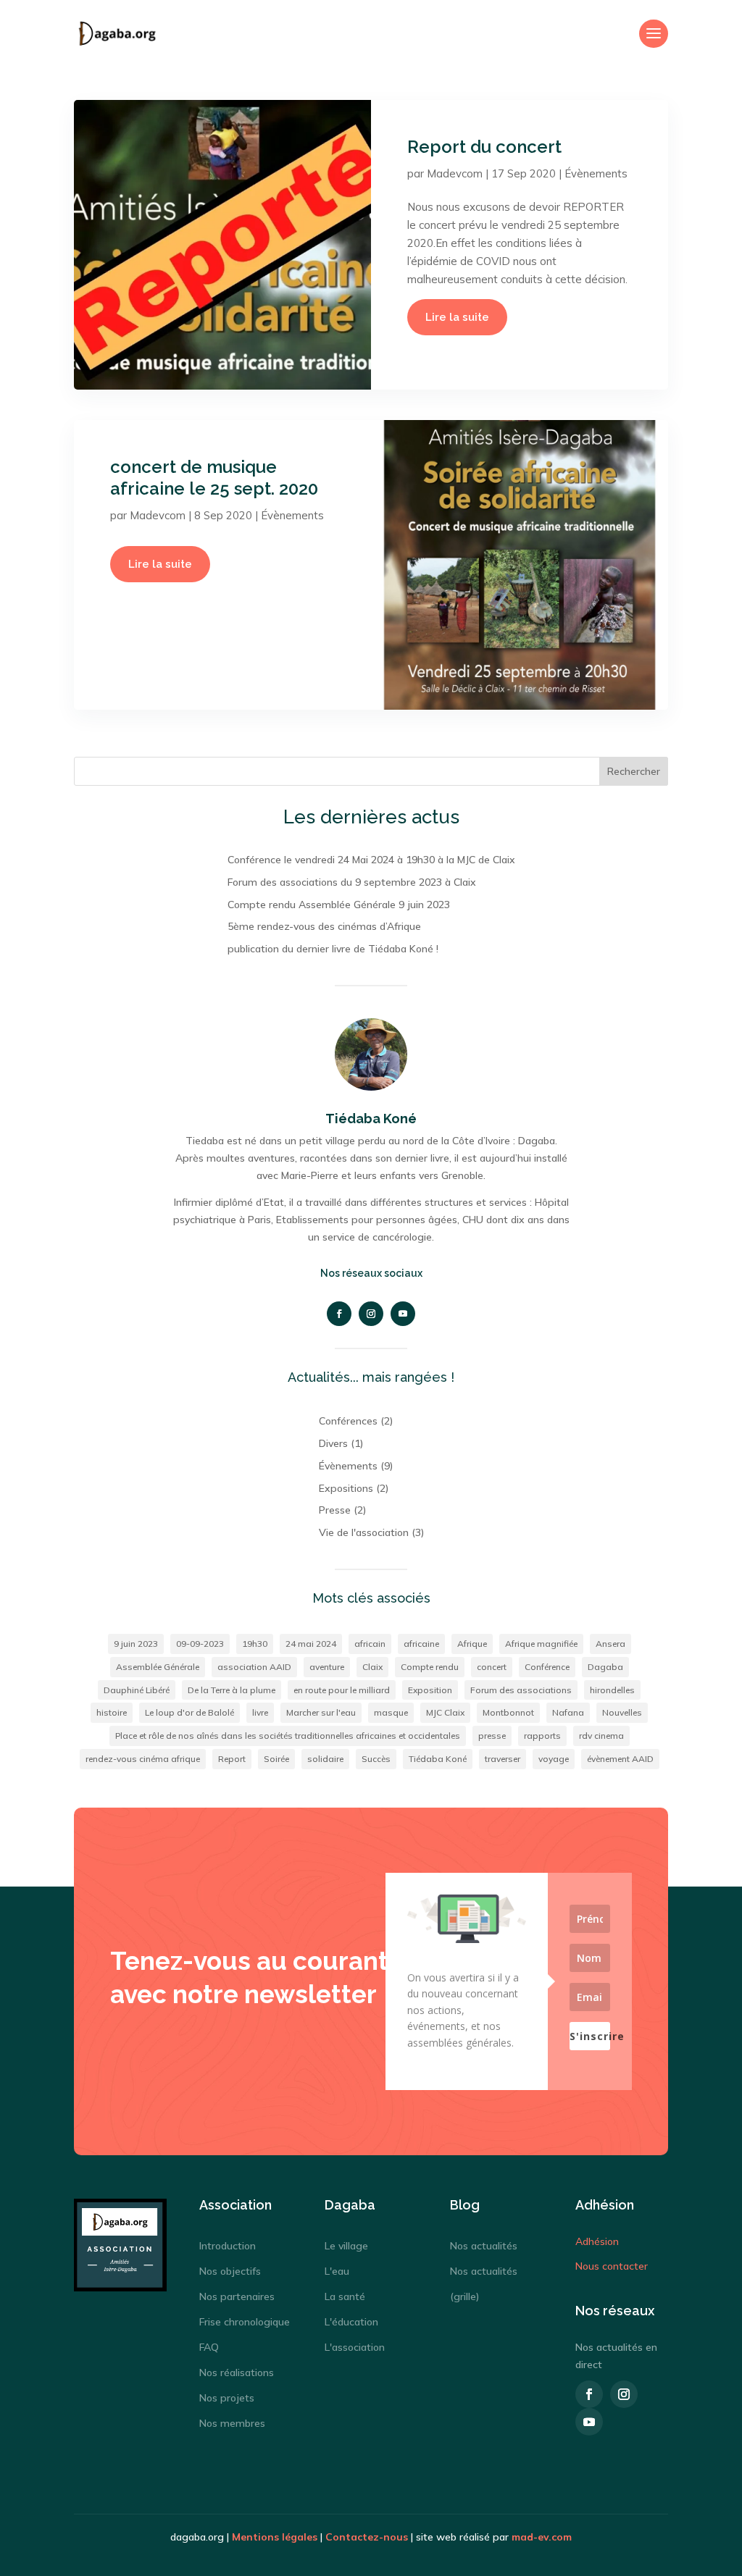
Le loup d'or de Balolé (189, 1712)
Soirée (276, 1759)
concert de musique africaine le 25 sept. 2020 (214, 478)
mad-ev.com (542, 2537)
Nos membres (232, 2423)
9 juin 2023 (136, 1644)
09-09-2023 (200, 1644)
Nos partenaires (237, 2296)
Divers (333, 1443)
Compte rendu (430, 1667)
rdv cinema (601, 1736)
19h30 (255, 1644)
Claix (372, 1667)
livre (260, 1712)
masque (391, 1712)
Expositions (346, 1488)
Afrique (472, 1644)
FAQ (209, 2347)
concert (492, 1667)
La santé (345, 2296)
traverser (503, 1759)
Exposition (430, 1690)
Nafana (568, 1712)
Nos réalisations (237, 2372)
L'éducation (351, 2322)
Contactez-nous (367, 2537)
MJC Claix (445, 1712)
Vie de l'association (364, 1532)
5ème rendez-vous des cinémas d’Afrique (324, 926)
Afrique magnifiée (541, 1644)
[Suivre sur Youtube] (403, 1314)
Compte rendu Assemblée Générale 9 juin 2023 (339, 905)
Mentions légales (275, 2537)
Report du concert (484, 147)
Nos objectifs (230, 2271)
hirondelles (612, 1690)
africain (370, 1644)
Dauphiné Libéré (137, 1690)
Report (232, 1759)
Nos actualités (484, 2246)
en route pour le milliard (342, 1690)
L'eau (337, 2271)
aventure (327, 1667)
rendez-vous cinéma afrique (143, 1759)
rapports (542, 1736)
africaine (421, 1644)
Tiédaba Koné (438, 1759)
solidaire (325, 1759)
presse (492, 1736)
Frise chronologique (245, 2322)
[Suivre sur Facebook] (339, 1314)
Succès (376, 1759)
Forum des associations (521, 1690)
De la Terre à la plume (232, 1690)
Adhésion (597, 2241)
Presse (335, 1510)
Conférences (348, 1421)
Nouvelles (622, 1712)
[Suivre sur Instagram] (371, 1314)
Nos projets (227, 2398)
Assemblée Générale (158, 1667)
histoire (112, 1712)
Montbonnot (508, 1712)
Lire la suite (457, 317)
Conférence (547, 1667)
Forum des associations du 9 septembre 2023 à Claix (352, 882)
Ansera (610, 1644)
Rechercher (634, 771)
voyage (554, 1759)
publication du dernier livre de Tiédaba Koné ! (333, 949)
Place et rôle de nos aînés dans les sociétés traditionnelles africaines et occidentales (288, 1736)
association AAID (254, 1667)
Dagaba (605, 1667)
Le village (346, 2246)
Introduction (228, 2246)
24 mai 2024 (311, 1644)
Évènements (596, 173)
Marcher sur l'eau (321, 1712)
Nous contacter (612, 2266)
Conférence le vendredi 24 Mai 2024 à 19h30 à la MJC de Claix (371, 860)
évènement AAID (620, 1759)
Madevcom (455, 173)
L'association (355, 2347)
